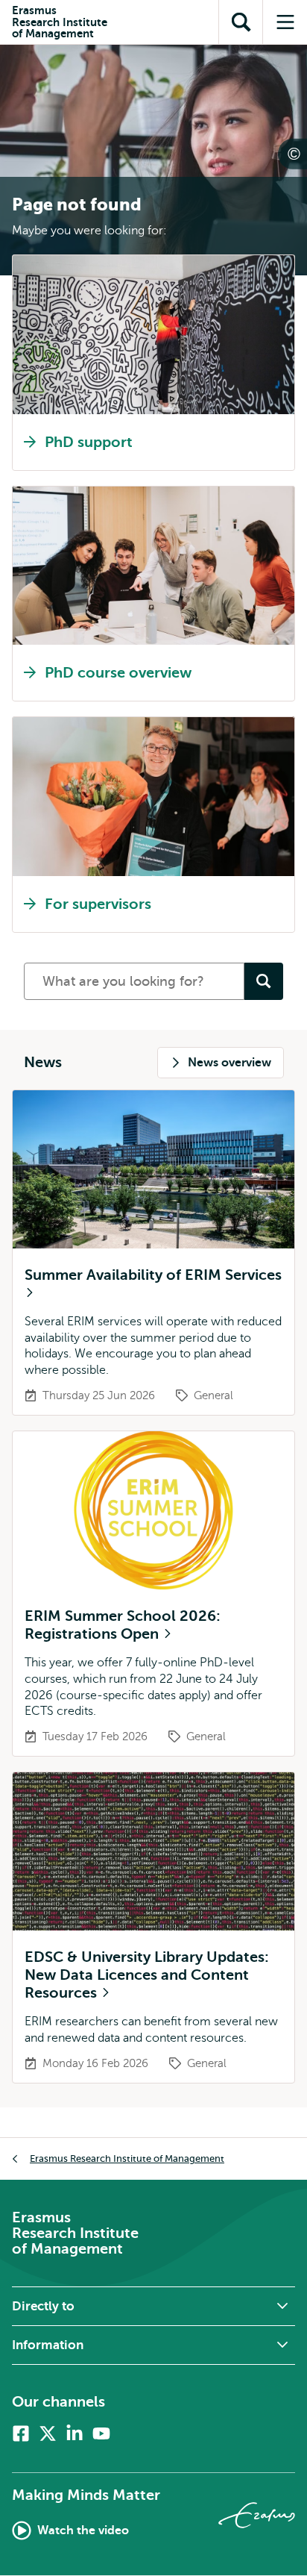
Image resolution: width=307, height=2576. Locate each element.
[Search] (264, 981)
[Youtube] (101, 2433)
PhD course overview (118, 673)
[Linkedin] (75, 2433)
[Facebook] (21, 2433)
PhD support (89, 442)
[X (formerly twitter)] (48, 2433)
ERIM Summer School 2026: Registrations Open (123, 1625)
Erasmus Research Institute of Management (127, 2158)
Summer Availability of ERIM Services (153, 1275)
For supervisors (98, 904)
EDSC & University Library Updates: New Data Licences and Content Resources (147, 1975)
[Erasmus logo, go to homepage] (257, 2515)
